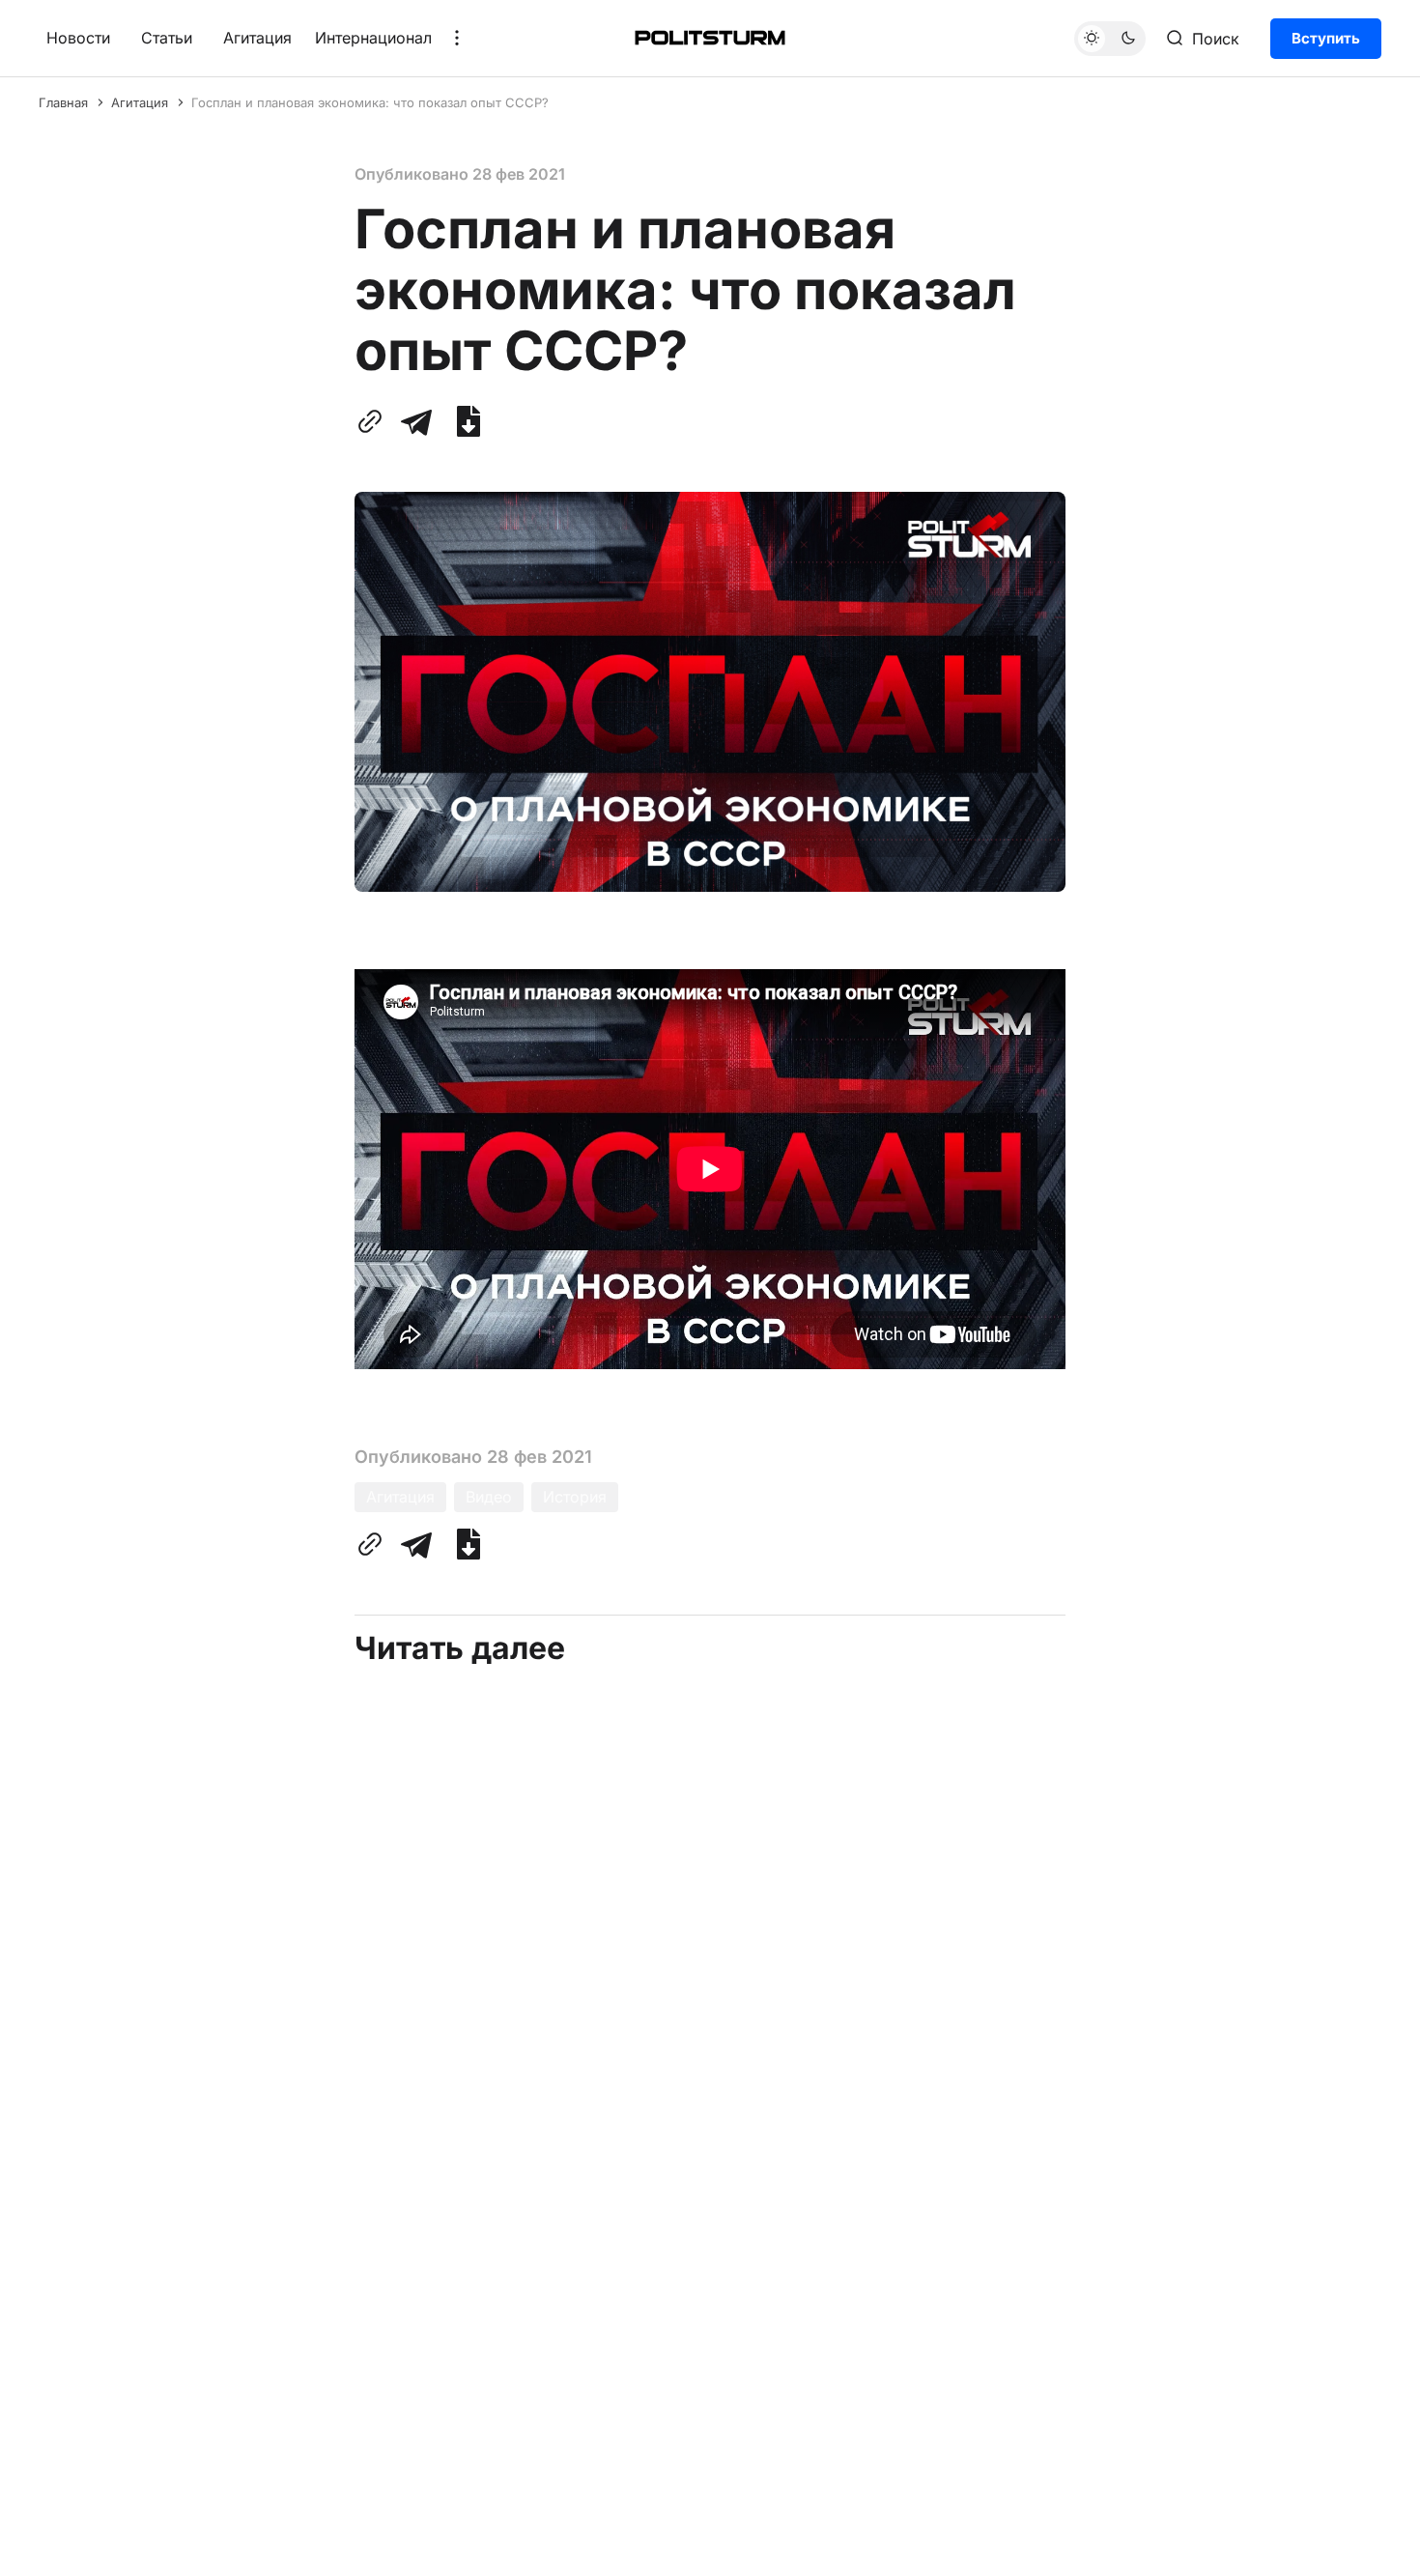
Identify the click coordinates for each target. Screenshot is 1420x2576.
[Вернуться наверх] (1369, 2546)
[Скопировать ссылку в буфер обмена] (374, 421)
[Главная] (710, 38)
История (575, 1497)
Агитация (257, 38)
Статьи (167, 38)
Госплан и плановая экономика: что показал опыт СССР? (370, 102)
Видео (489, 1497)
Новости (78, 38)
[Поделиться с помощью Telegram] (416, 421)
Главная (63, 102)
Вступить (1326, 37)
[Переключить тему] (1110, 38)
